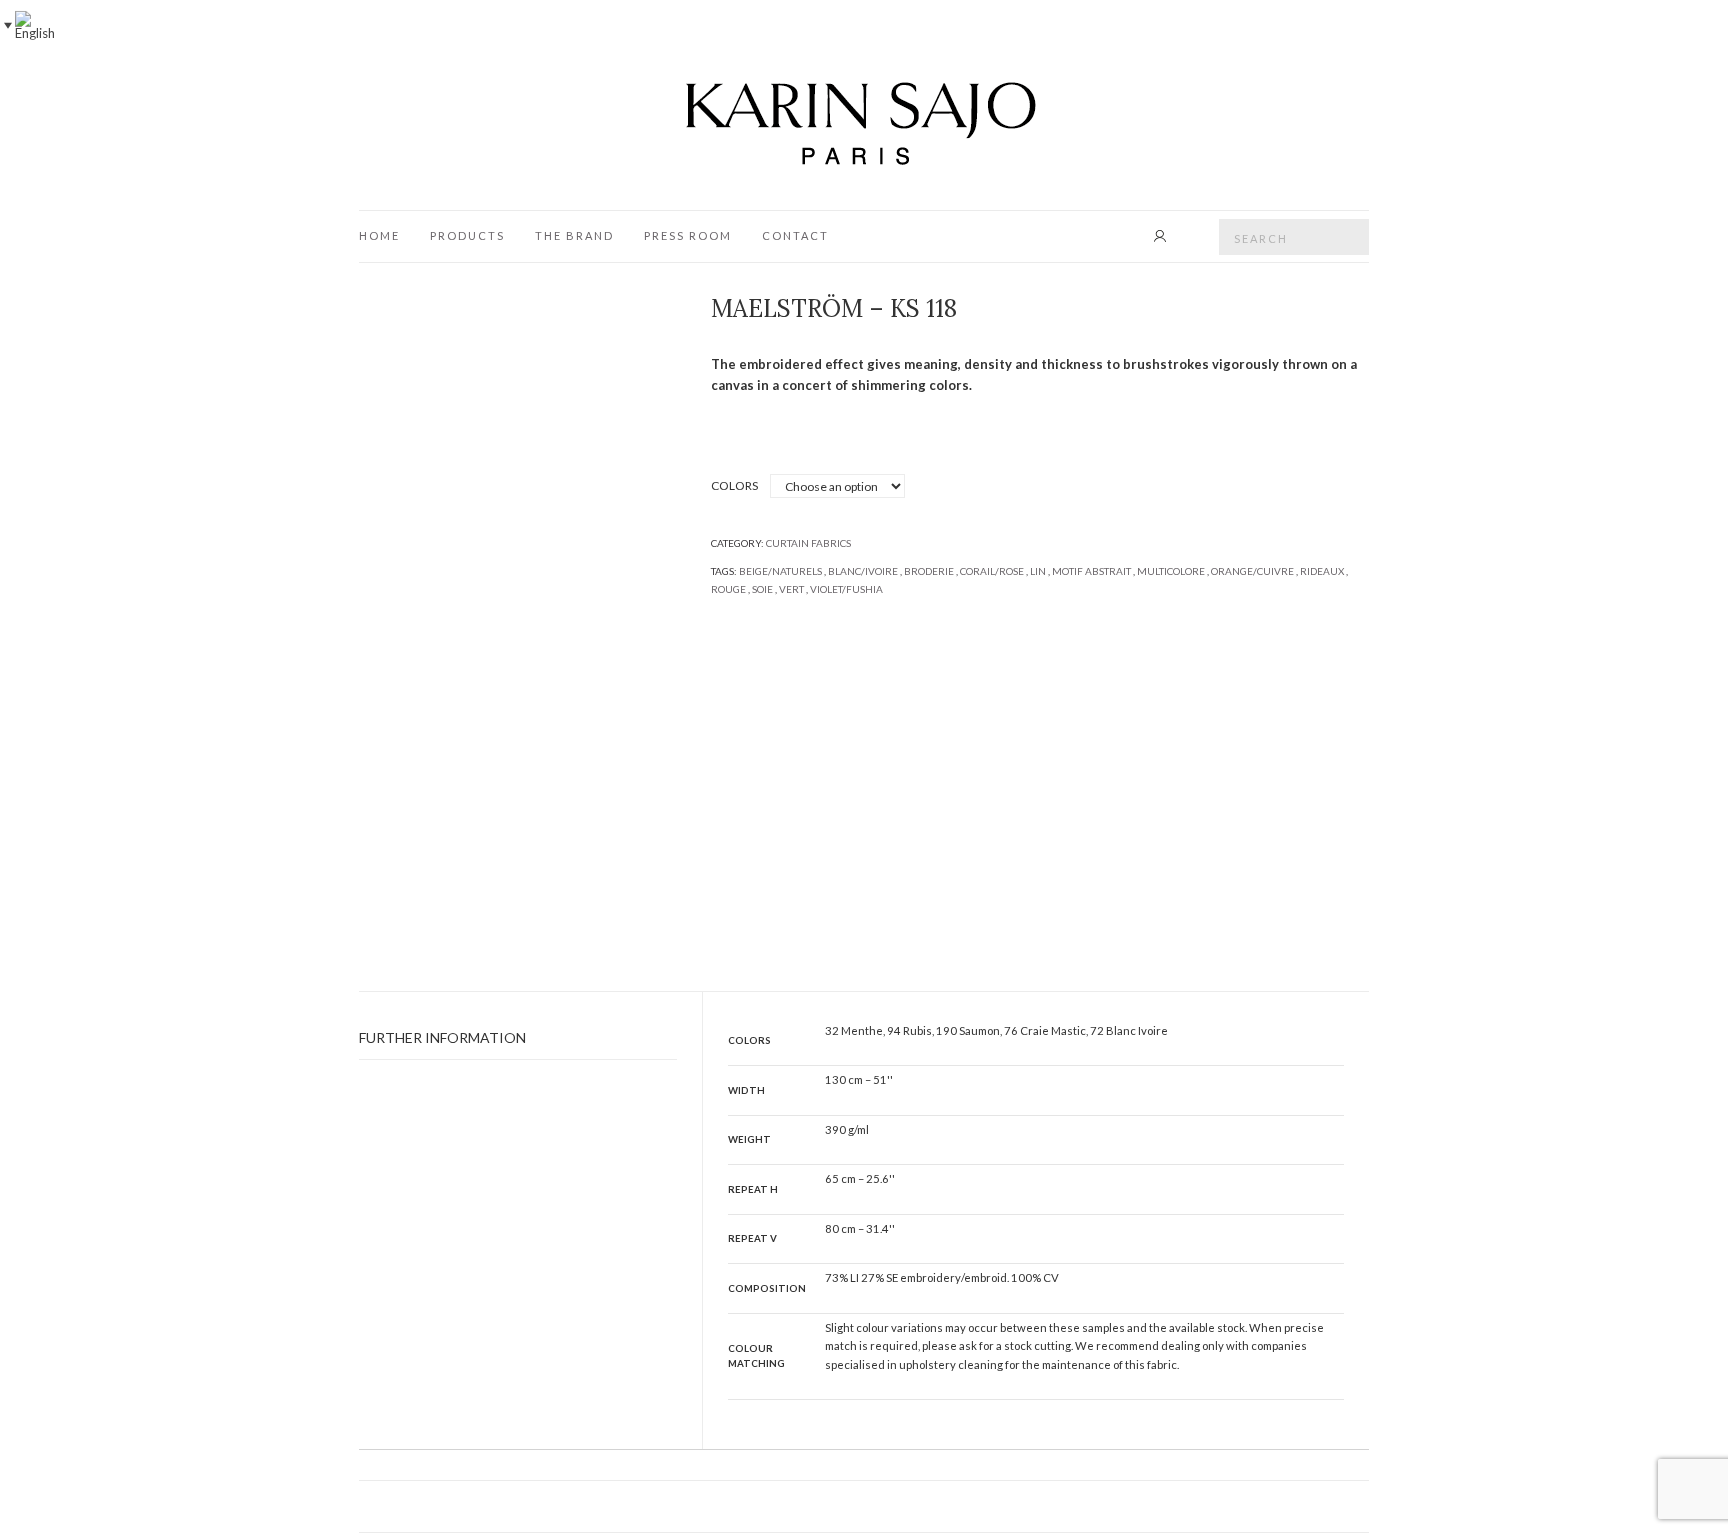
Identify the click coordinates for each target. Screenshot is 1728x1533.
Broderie (929, 571)
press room (688, 235)
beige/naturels (780, 571)
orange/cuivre (1252, 571)
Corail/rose (992, 571)
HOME (379, 235)
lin (1038, 571)
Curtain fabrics (808, 543)
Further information (442, 1037)
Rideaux (1322, 571)
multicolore (1171, 571)
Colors (734, 485)
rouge (728, 589)
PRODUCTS (467, 235)
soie (762, 589)
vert (791, 589)
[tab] (518, 1038)
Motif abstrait (1091, 571)
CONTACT (795, 235)
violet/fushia (846, 589)
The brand (574, 235)
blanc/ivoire (863, 571)
